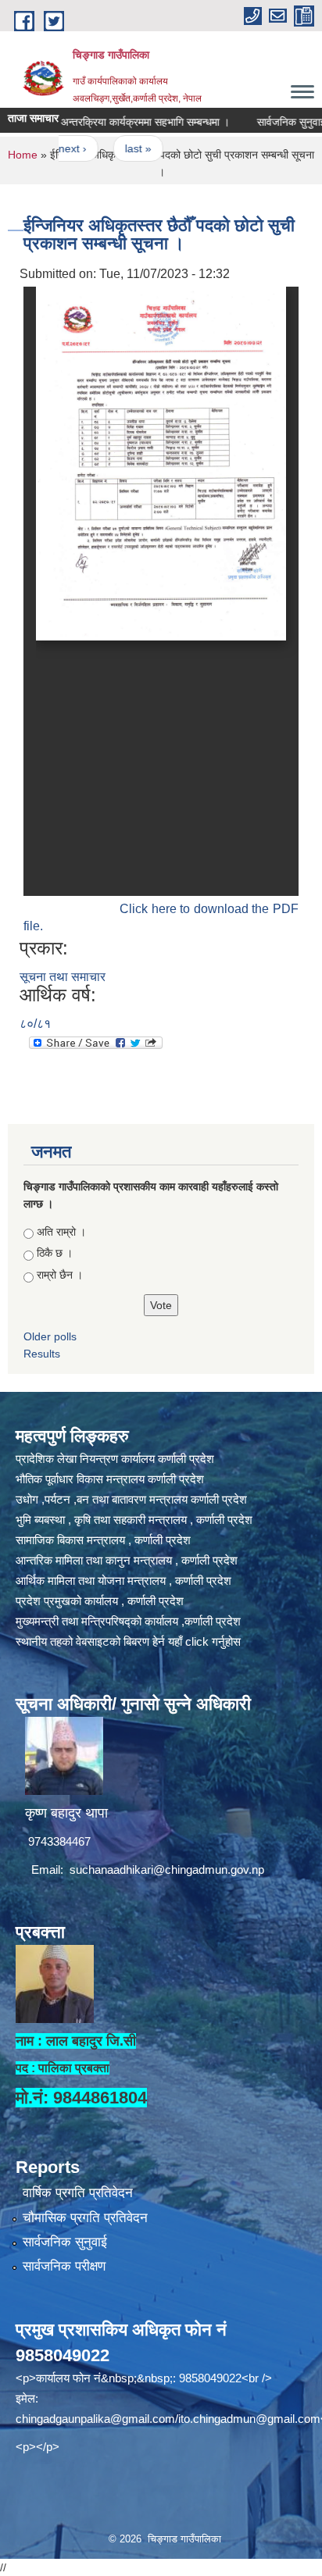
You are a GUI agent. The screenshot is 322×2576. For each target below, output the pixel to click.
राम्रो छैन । (60, 1275)
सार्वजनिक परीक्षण (64, 2266)
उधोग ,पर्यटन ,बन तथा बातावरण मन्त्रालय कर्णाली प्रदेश (131, 1499)
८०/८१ (35, 1024)
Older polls (50, 1336)
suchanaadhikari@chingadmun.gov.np (167, 1870)
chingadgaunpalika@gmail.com (95, 2419)
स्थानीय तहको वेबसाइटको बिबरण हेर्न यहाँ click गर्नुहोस (128, 1641)
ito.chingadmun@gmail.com (249, 2419)
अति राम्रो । (61, 1232)
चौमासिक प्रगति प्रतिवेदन (85, 2218)
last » (113, 148)
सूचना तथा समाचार (63, 977)
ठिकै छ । (55, 1253)
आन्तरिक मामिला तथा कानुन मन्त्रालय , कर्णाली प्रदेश (127, 1560)
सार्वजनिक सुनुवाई (65, 2242)
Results (42, 1354)
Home (23, 155)
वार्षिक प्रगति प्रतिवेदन (78, 2193)
